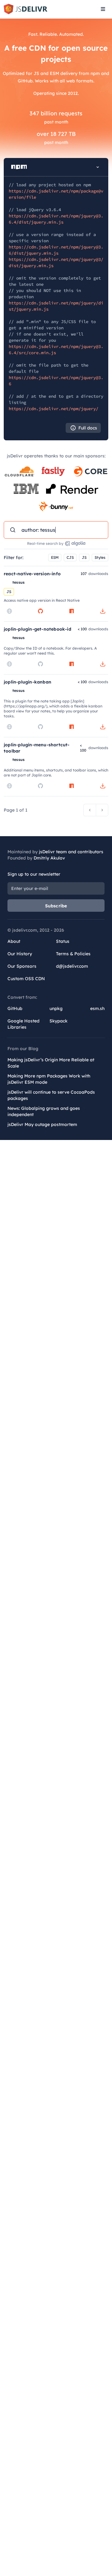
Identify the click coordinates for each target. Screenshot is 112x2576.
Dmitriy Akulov (49, 858)
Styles (100, 557)
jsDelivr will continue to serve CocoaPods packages (51, 1095)
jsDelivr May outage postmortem (42, 1124)
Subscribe (56, 906)
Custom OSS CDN (26, 979)
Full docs (88, 428)
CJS (70, 557)
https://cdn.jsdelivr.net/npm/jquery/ (54, 409)
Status (63, 941)
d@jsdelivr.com (72, 966)
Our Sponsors (22, 966)
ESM (55, 557)
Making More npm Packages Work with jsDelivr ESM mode (49, 1079)
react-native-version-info (32, 574)
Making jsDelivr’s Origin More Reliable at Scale (51, 1063)
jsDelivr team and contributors (71, 852)
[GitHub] (40, 611)
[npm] (72, 611)
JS (84, 557)
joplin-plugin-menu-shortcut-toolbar (37, 748)
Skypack (58, 1021)
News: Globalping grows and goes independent (44, 1111)
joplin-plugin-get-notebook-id (37, 629)
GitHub (15, 1008)
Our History (20, 954)
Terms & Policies (73, 954)
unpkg (56, 1008)
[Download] (103, 611)
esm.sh (97, 1008)
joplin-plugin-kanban (28, 682)
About (14, 941)
